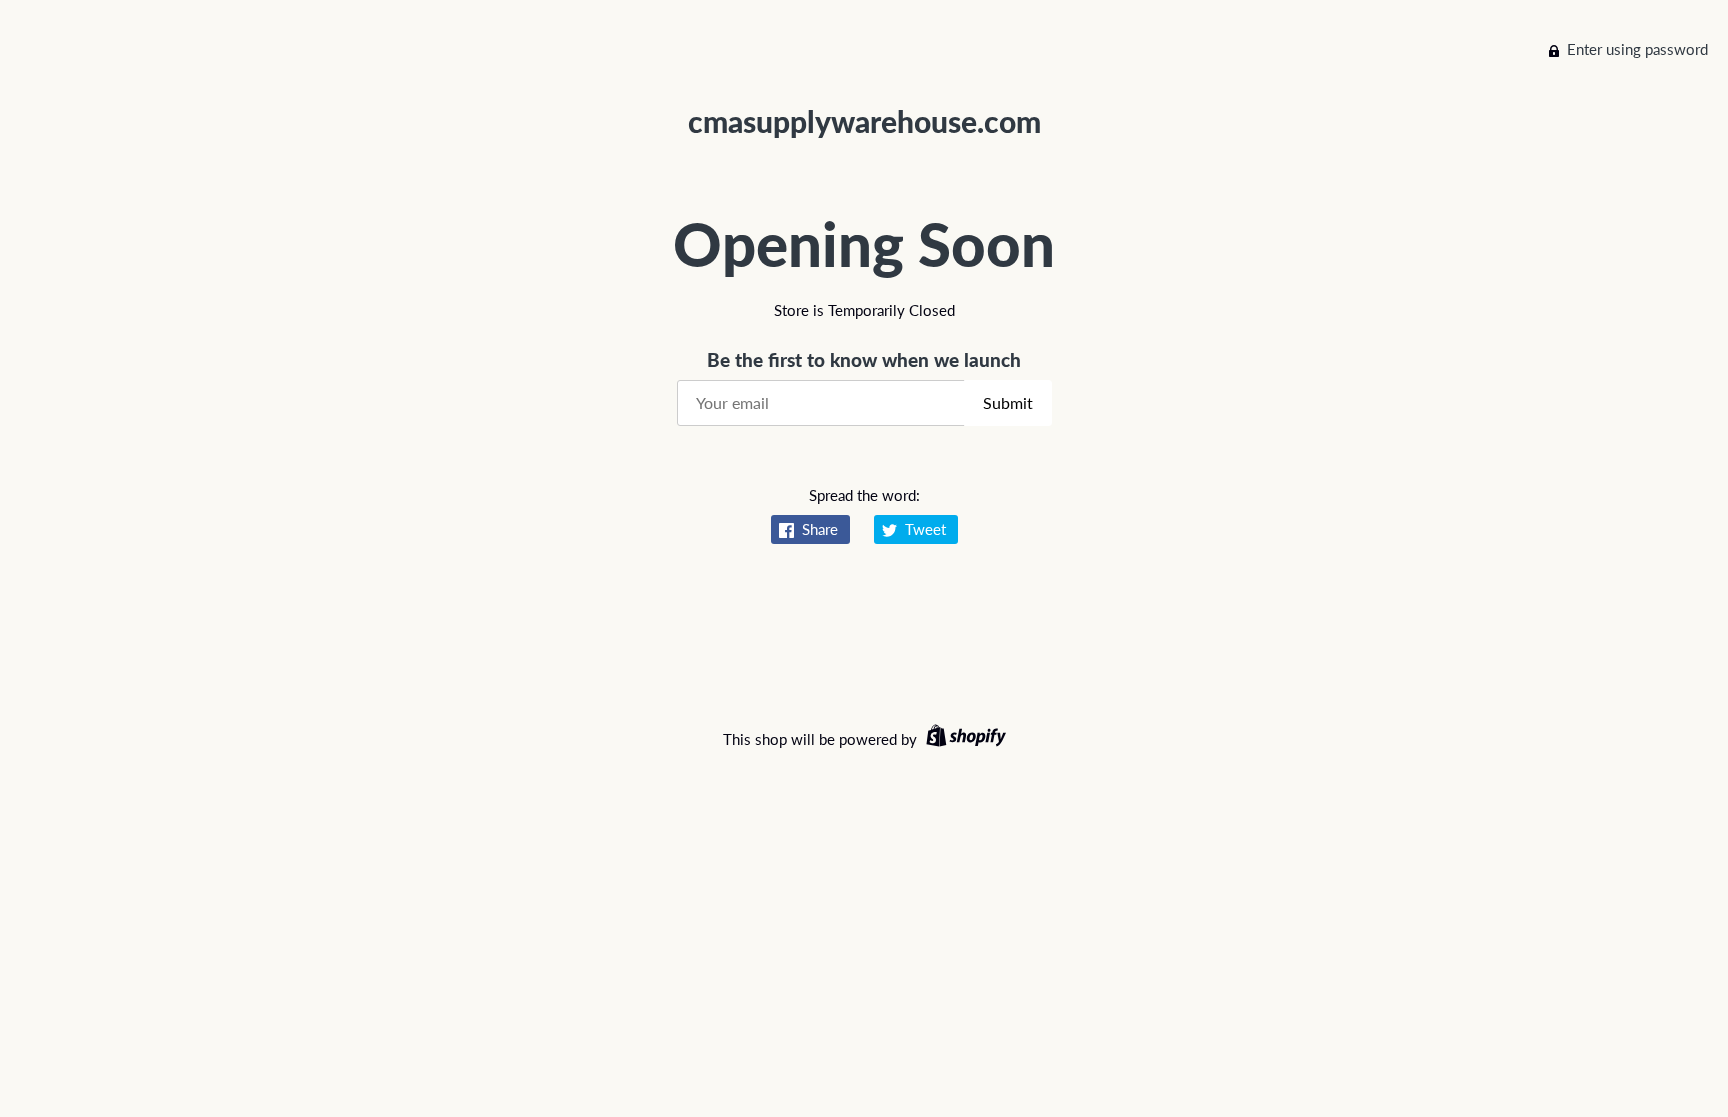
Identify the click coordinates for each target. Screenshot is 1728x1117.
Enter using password (1637, 49)
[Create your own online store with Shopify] (963, 739)
